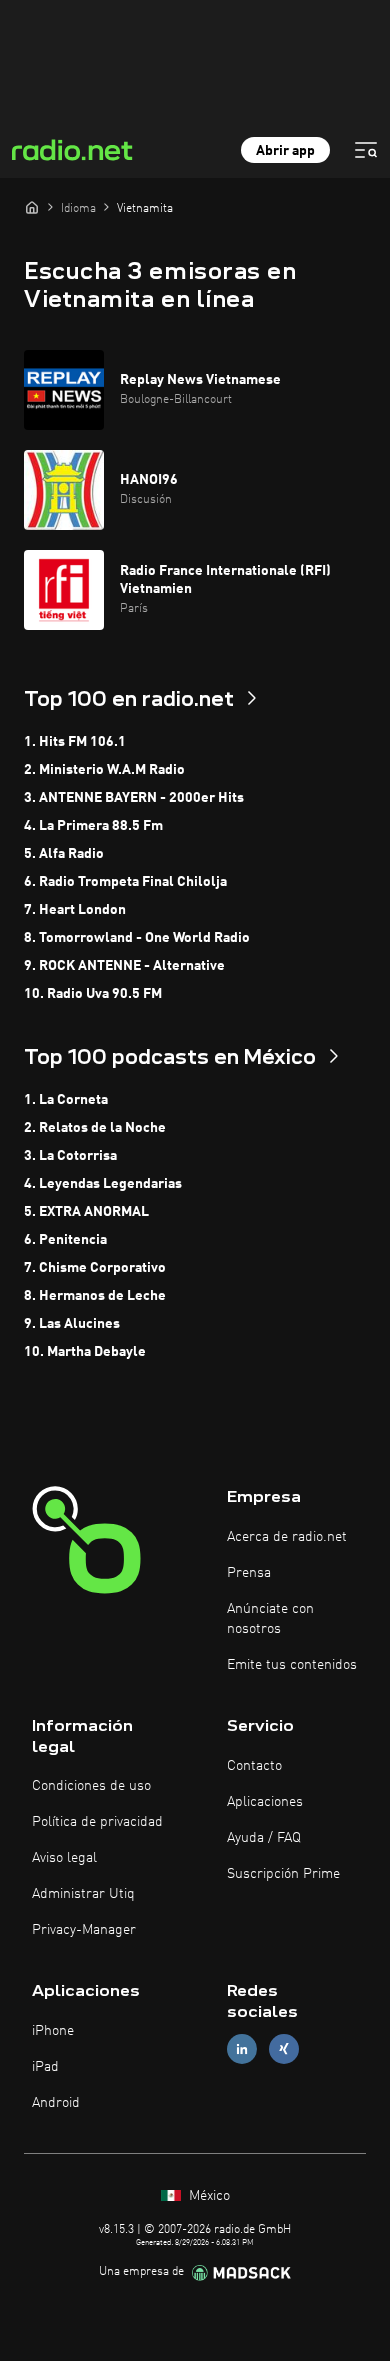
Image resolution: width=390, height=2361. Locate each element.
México (207, 2196)
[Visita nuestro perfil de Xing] (284, 2049)
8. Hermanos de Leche (95, 1296)
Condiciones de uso (91, 1786)
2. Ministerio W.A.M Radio (104, 770)
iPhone (53, 2031)
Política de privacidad (97, 1822)
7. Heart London (75, 910)
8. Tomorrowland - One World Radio (137, 938)
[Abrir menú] (366, 150)
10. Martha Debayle (85, 1352)
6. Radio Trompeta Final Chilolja (125, 882)
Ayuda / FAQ (264, 1838)
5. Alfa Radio (64, 854)
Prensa (249, 1573)
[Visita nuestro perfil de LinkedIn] (242, 2049)
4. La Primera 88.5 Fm (93, 826)
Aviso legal (64, 1858)
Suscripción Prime (283, 1874)
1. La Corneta (66, 1100)
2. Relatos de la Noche (95, 1128)
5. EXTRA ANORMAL (86, 1212)
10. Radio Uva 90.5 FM (93, 994)
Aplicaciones (265, 1802)
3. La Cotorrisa (70, 1156)
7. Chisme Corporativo (95, 1268)
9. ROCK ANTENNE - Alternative (124, 966)
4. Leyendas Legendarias (103, 1184)
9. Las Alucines (72, 1324)
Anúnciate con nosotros (270, 1619)
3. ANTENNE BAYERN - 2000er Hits (134, 798)
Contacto (254, 1766)
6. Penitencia (65, 1240)
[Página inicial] (32, 207)
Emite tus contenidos (292, 1665)
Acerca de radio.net (287, 1537)
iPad (45, 2067)
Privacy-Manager (84, 1930)
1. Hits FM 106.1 (75, 742)
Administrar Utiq (83, 1894)
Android (56, 2103)
